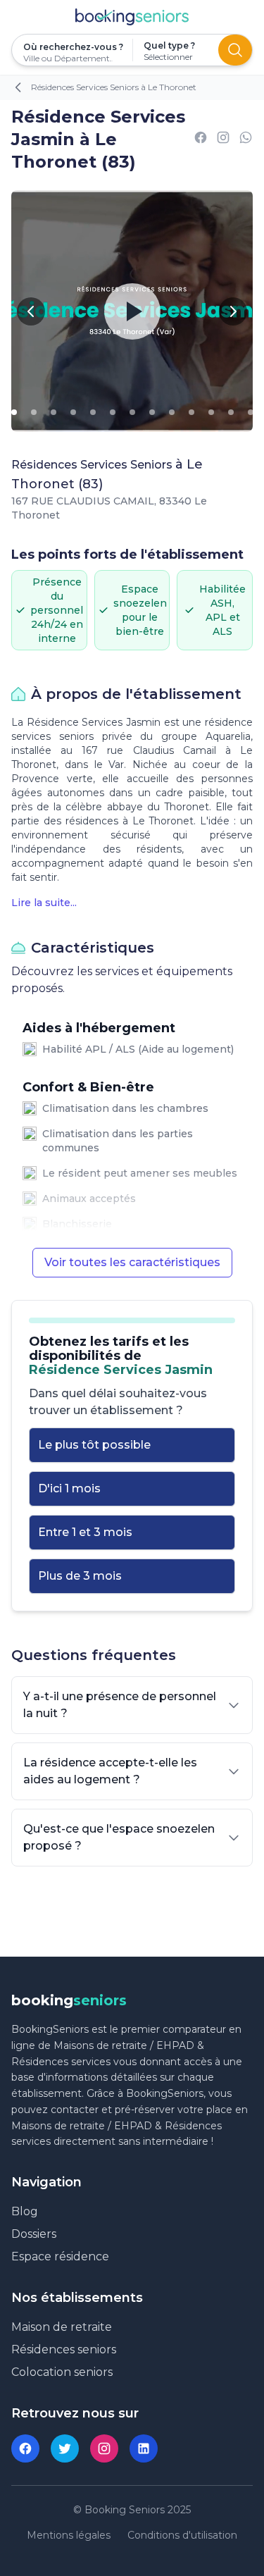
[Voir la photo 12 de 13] (231, 412)
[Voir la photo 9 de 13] (172, 412)
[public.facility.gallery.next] (233, 311)
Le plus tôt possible (94, 1445)
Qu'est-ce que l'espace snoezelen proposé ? (119, 1837)
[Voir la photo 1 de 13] (14, 412)
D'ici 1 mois (69, 1488)
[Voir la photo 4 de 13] (73, 412)
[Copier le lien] (223, 140)
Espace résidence (60, 2256)
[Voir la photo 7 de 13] (132, 412)
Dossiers (34, 2234)
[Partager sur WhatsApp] (246, 140)
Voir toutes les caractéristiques (132, 1262)
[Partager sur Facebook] (201, 140)
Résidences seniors (64, 2349)
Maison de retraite (62, 2327)
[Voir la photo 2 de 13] (34, 412)
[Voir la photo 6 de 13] (113, 412)
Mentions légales (69, 2535)
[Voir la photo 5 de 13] (93, 412)
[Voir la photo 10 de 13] (191, 412)
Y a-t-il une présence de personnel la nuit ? (120, 1705)
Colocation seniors (62, 2372)
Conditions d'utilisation (182, 2535)
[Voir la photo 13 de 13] (251, 412)
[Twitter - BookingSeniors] (65, 2448)
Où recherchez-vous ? (72, 47)
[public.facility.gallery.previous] (31, 311)
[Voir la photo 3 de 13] (54, 412)
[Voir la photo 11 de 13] (211, 412)
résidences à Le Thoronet (130, 821)
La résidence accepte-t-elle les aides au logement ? (110, 1771)
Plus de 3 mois (80, 1576)
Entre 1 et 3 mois (85, 1532)
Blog (25, 2211)
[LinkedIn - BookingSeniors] (144, 2448)
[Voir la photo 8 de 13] (152, 412)
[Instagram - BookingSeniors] (104, 2448)
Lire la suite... (44, 903)
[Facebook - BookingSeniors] (25, 2448)
